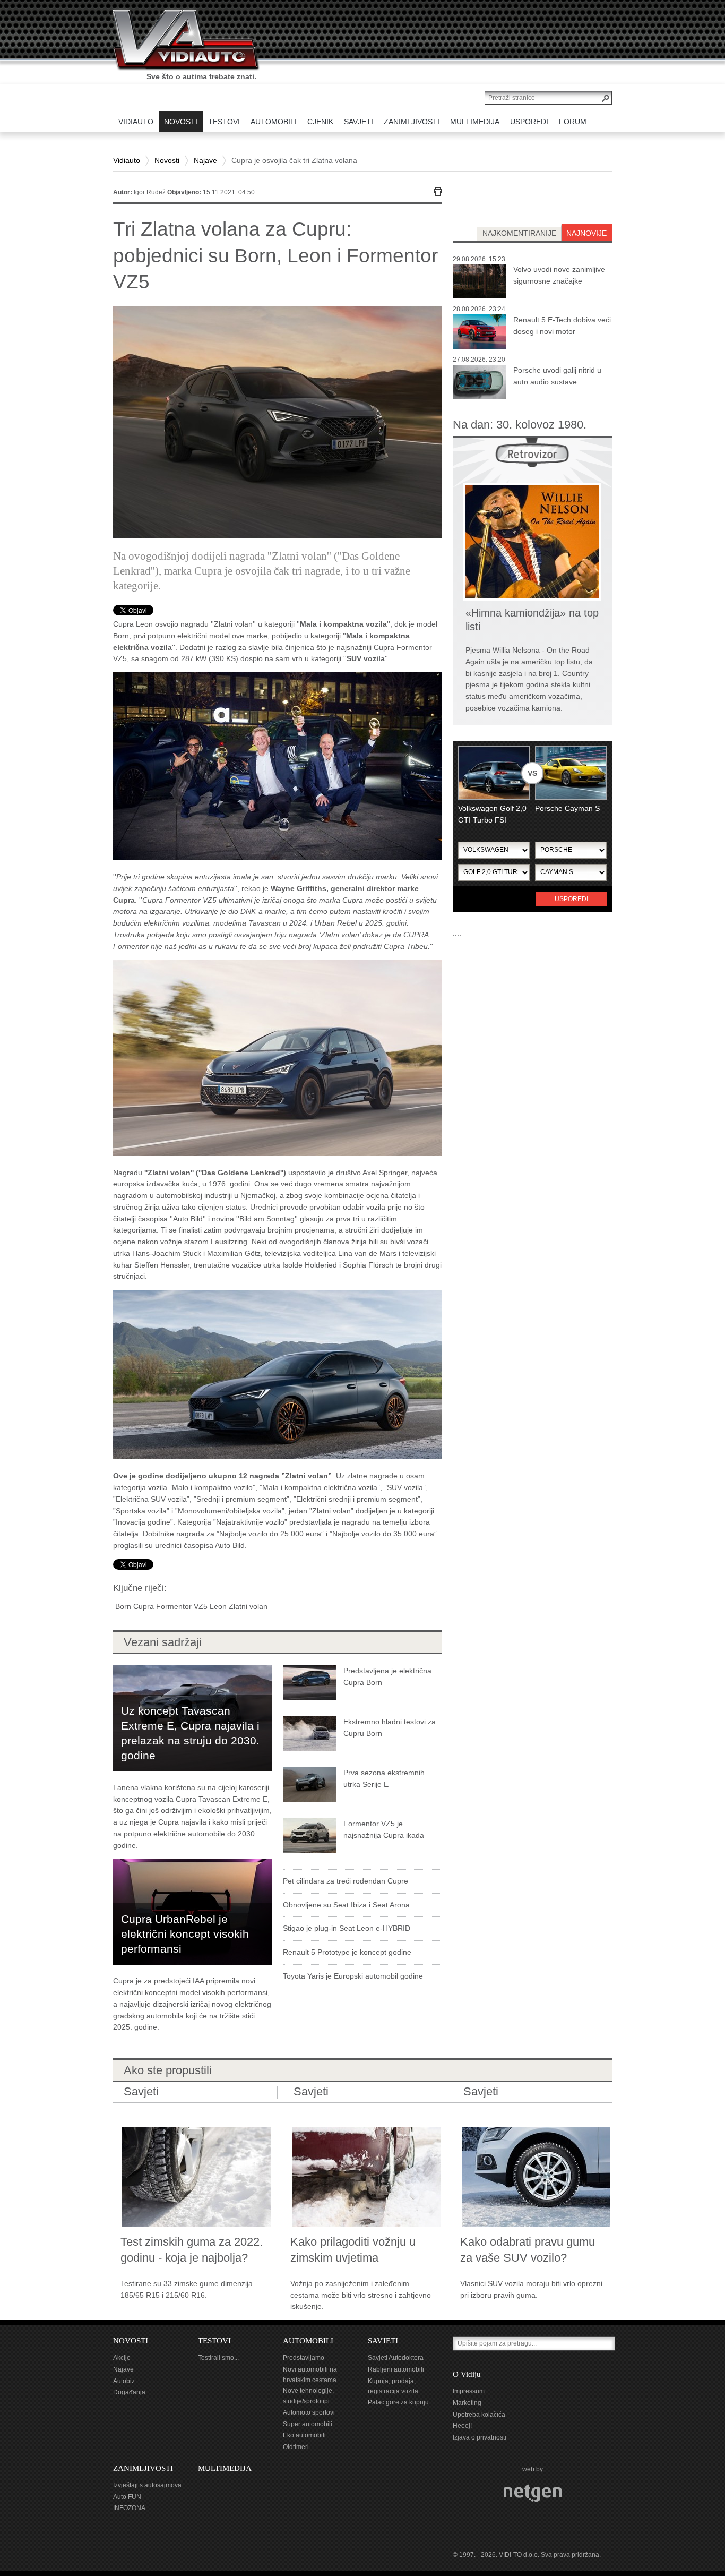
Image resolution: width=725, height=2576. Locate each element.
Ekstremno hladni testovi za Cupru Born (390, 1727)
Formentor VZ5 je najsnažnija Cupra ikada (384, 1829)
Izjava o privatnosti (480, 2437)
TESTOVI (214, 2341)
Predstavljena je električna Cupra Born (387, 1676)
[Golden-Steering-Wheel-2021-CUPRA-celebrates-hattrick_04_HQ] (278, 1057)
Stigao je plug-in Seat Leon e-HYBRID (347, 1928)
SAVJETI (383, 2341)
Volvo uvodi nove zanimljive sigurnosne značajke (559, 275)
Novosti (167, 160)
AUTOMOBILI (308, 2341)
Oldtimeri (296, 2447)
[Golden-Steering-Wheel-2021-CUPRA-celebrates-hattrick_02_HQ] (278, 1374)
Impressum (469, 2391)
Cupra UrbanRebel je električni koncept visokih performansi (185, 1934)
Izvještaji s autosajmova (147, 2485)
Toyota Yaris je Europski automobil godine (353, 1976)
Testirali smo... (218, 2358)
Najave (205, 160)
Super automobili (308, 2424)
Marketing (467, 2403)
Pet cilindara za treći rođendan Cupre (346, 1881)
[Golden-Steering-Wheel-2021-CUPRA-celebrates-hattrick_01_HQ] (278, 765)
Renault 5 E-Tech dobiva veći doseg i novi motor (562, 326)
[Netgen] (533, 2493)
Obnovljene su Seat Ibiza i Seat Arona (346, 1905)
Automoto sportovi (309, 2412)
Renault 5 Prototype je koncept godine (347, 1952)
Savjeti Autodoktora (396, 2358)
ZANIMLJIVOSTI (143, 2468)
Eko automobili (304, 2435)
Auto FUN (127, 2497)
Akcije (122, 2358)
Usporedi (571, 899)
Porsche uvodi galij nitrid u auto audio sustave (557, 376)
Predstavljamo (304, 2358)
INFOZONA (129, 2508)
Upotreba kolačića (479, 2415)
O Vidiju (467, 2374)
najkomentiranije (519, 233)
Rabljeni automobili (396, 2369)
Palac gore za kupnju (398, 2402)
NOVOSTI (131, 2341)
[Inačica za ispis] (438, 192)
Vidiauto (127, 160)
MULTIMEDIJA (225, 2468)
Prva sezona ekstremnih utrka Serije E (384, 1778)
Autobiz (124, 2381)
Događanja (129, 2392)
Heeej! (462, 2426)
